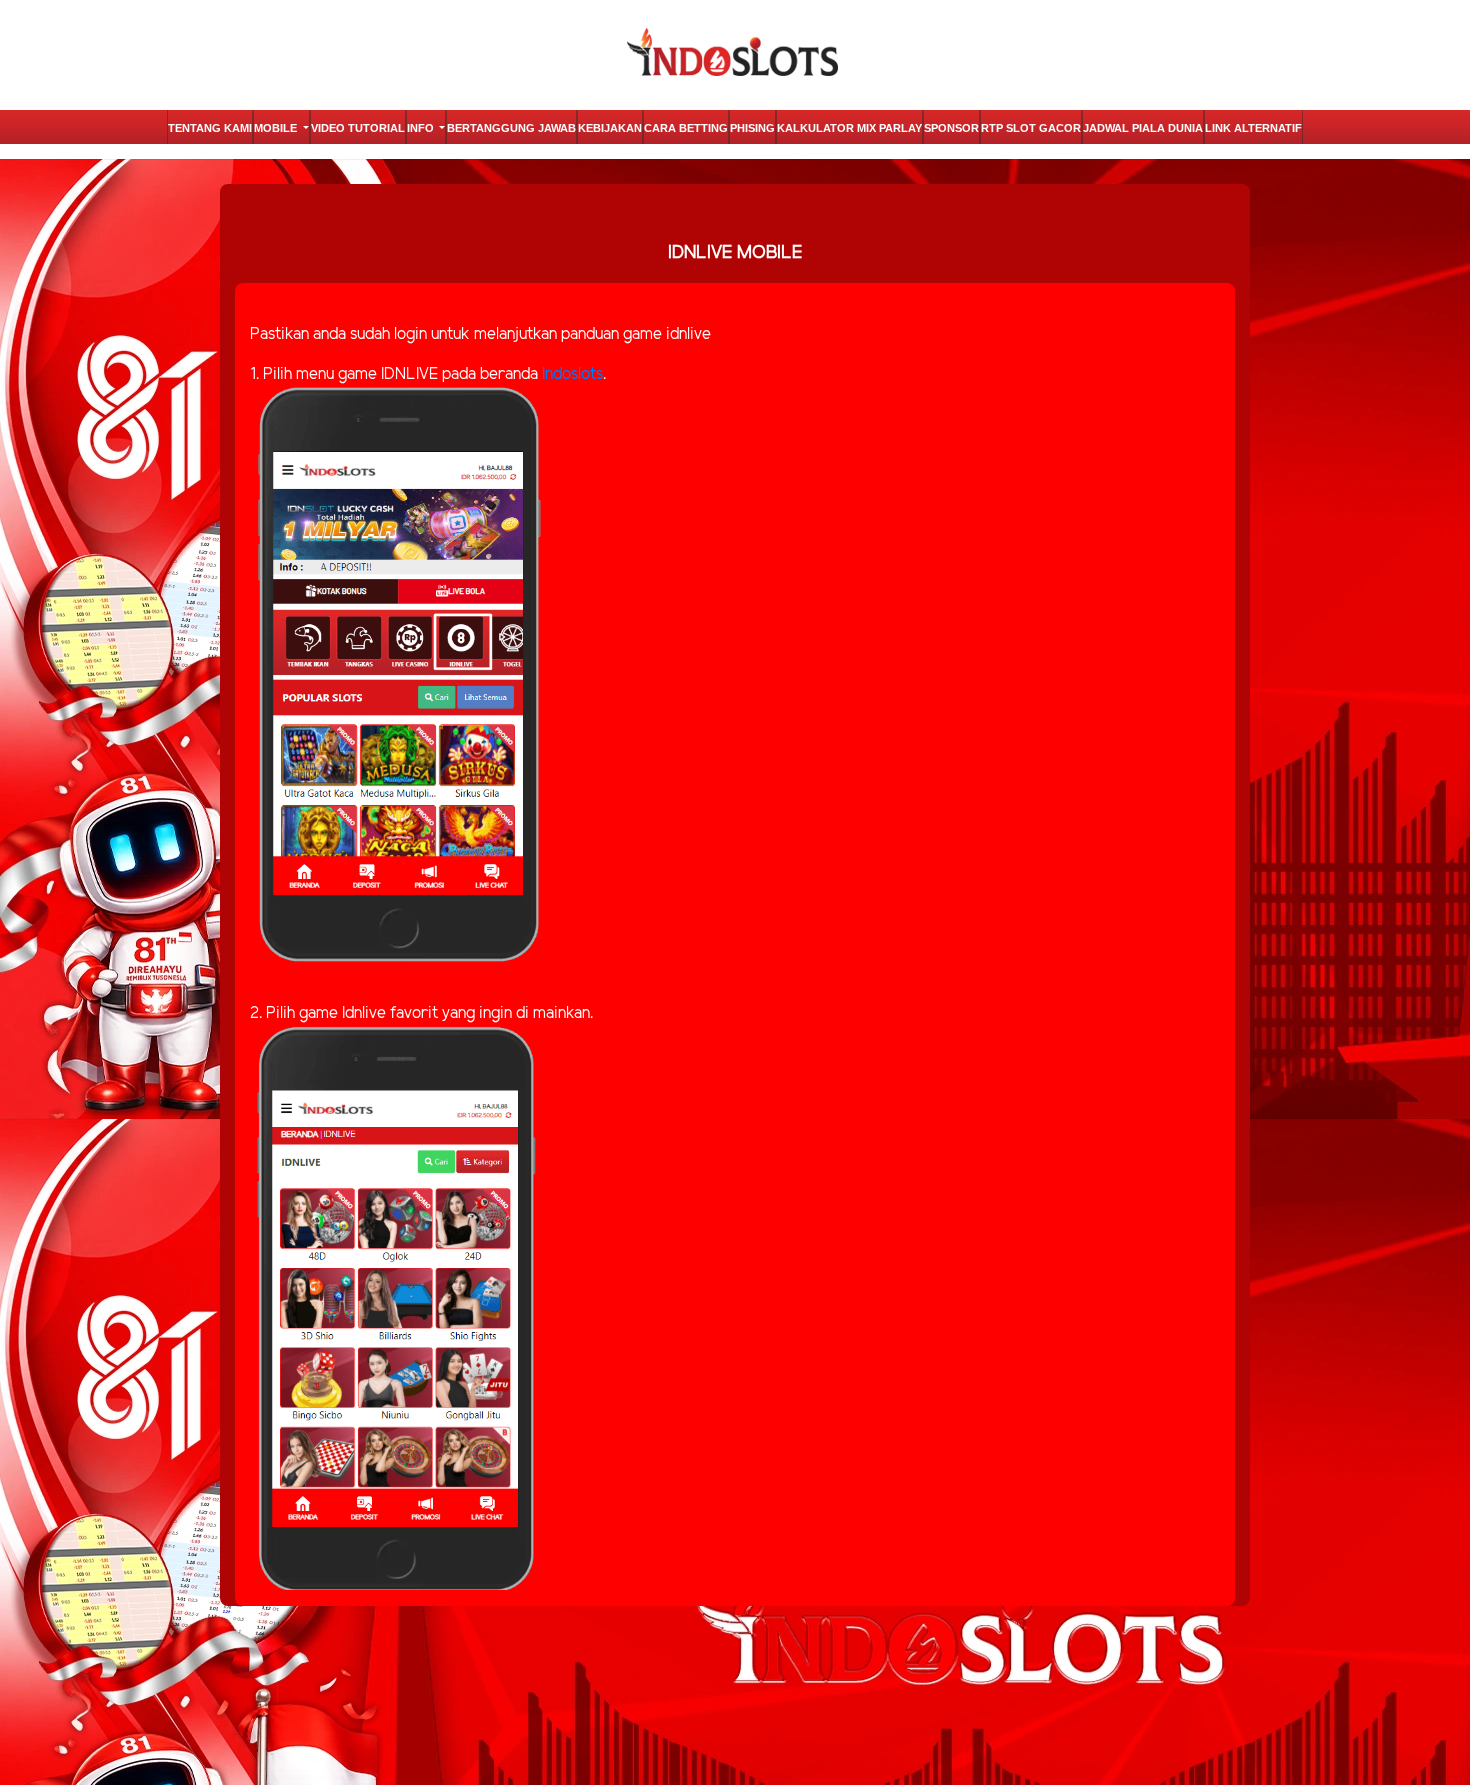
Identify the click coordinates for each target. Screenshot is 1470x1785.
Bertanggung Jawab (511, 128)
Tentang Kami (210, 128)
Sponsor (951, 128)
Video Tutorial (358, 128)
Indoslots (572, 374)
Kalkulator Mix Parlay (849, 128)
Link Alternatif (1253, 128)
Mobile (277, 128)
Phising (752, 128)
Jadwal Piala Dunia (1143, 128)
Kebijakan (610, 128)
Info (422, 128)
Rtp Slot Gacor (1031, 128)
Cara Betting (686, 128)
